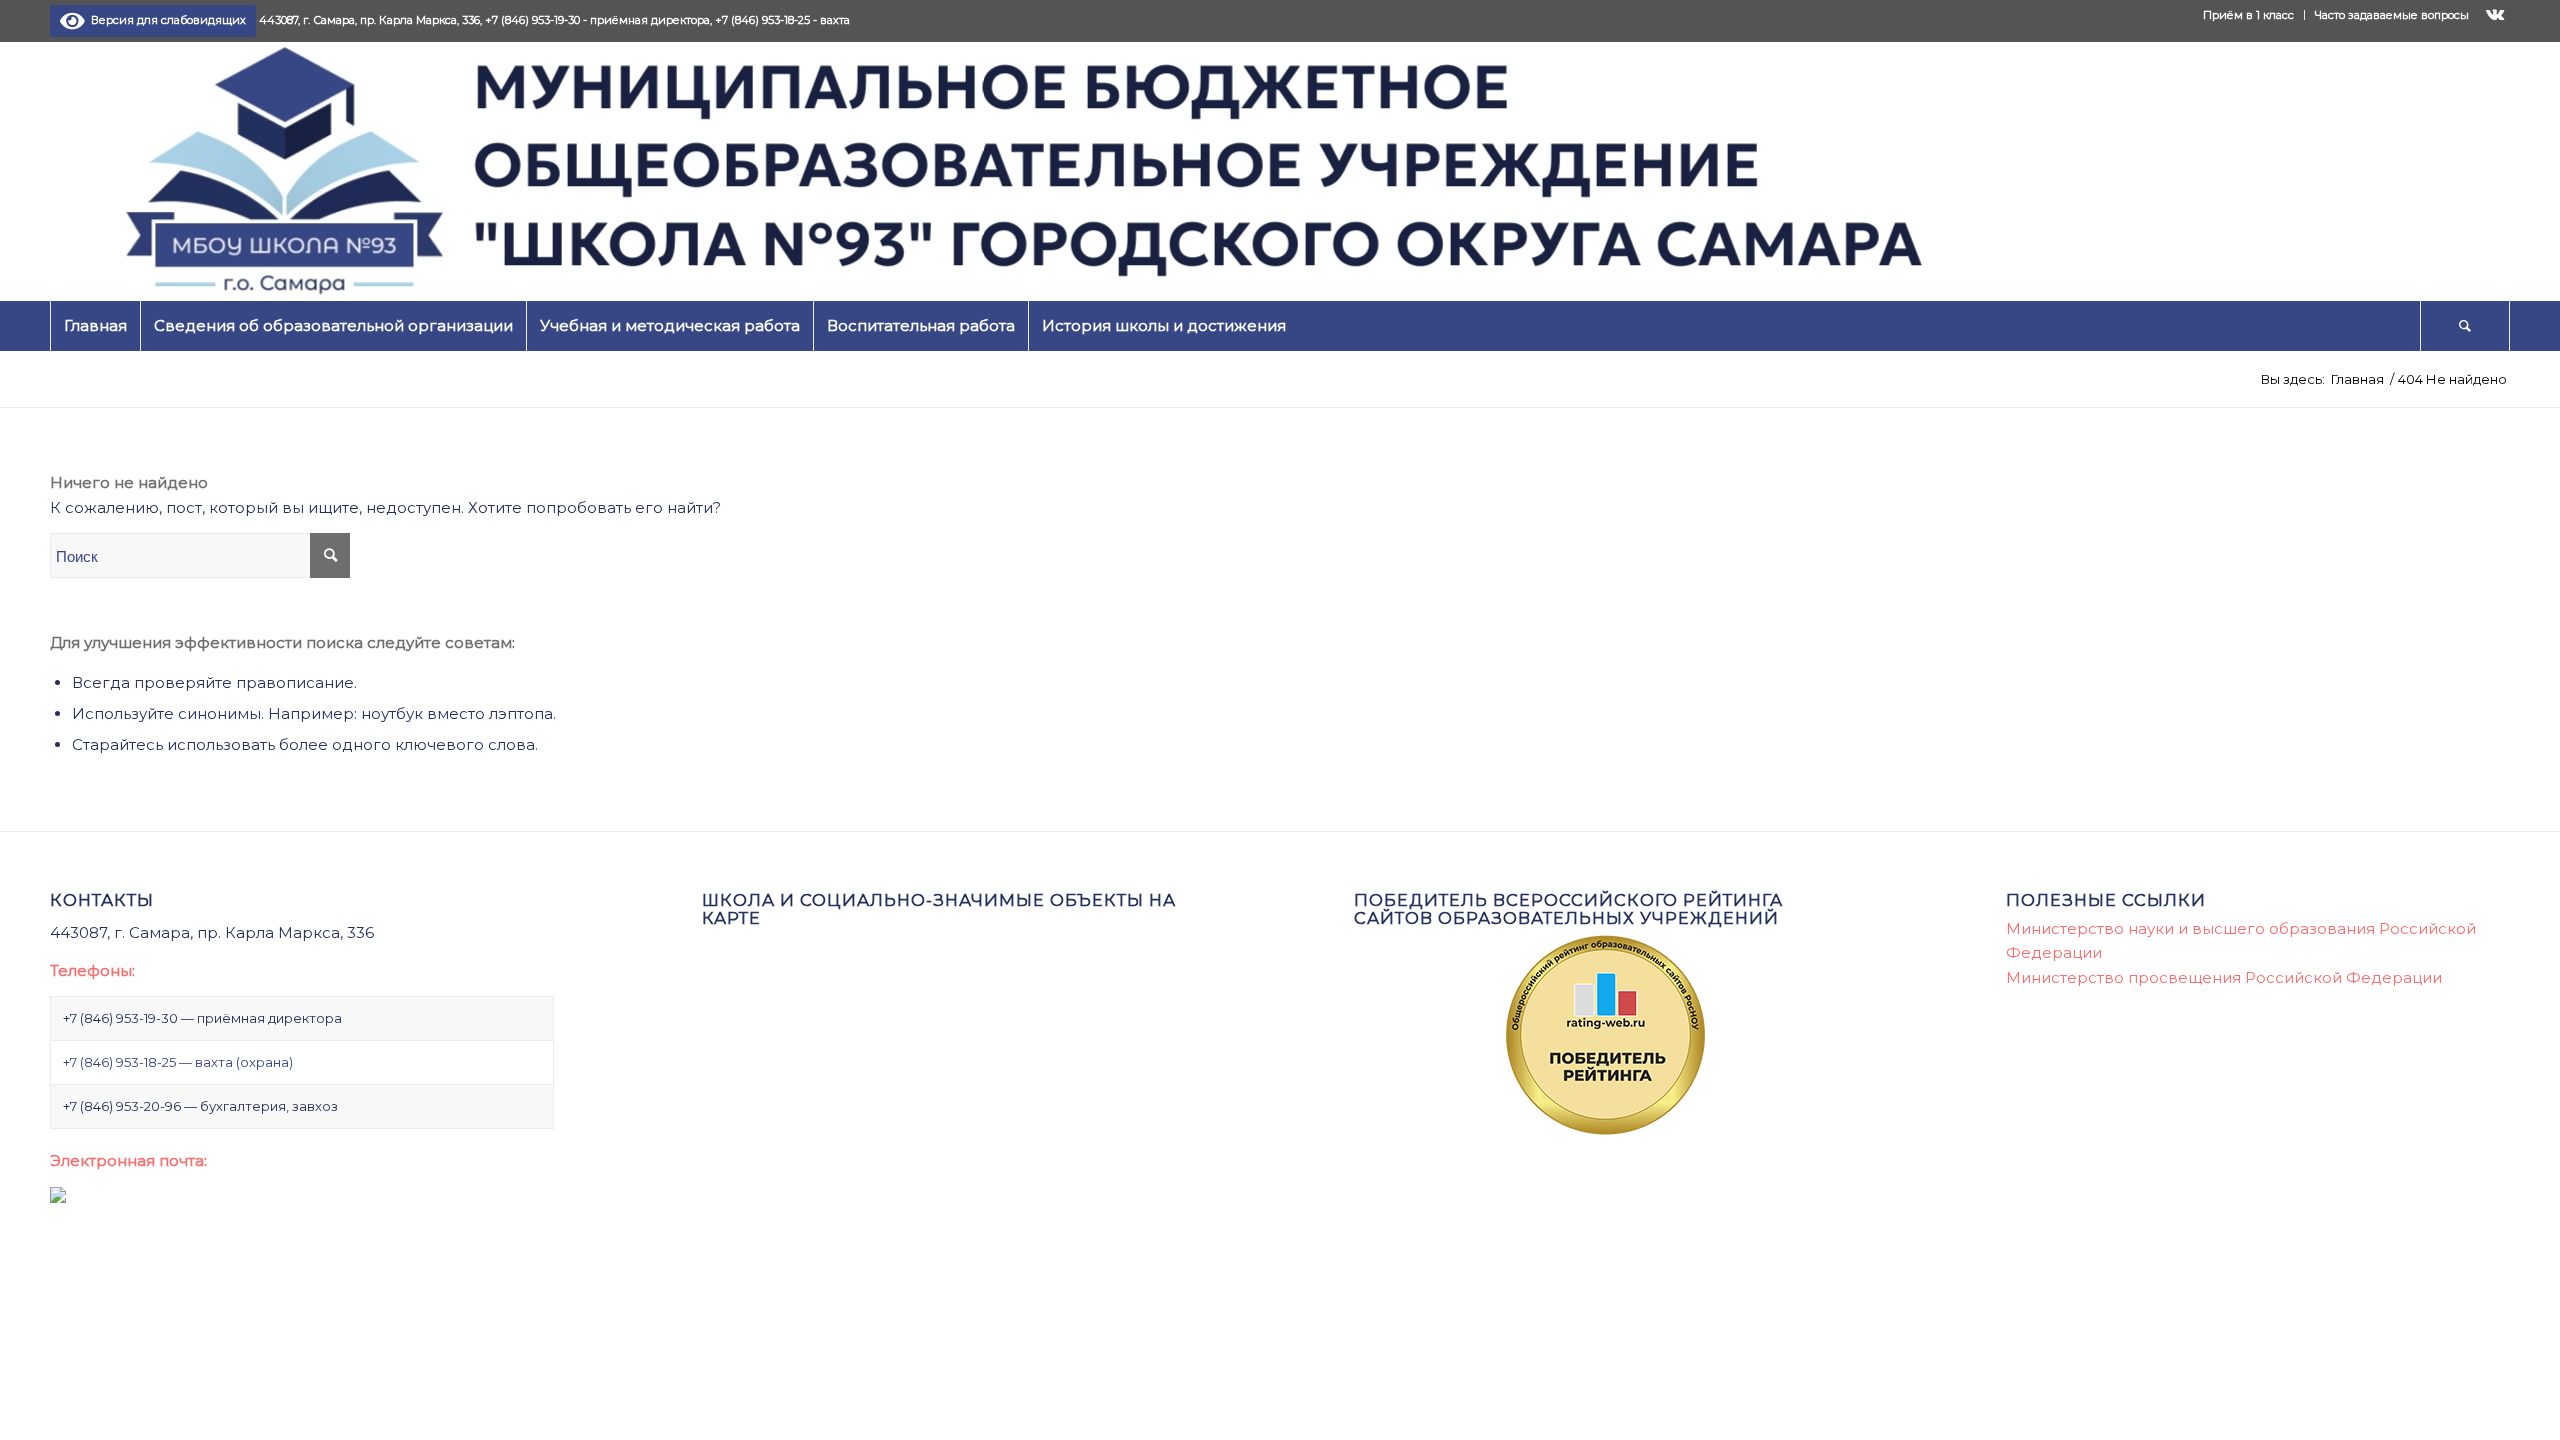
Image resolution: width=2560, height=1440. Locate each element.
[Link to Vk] (2495, 15)
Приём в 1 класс (2248, 15)
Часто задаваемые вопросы (2392, 15)
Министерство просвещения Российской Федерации (2224, 977)
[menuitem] (2249, 15)
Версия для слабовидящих (165, 20)
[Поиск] (2465, 326)
